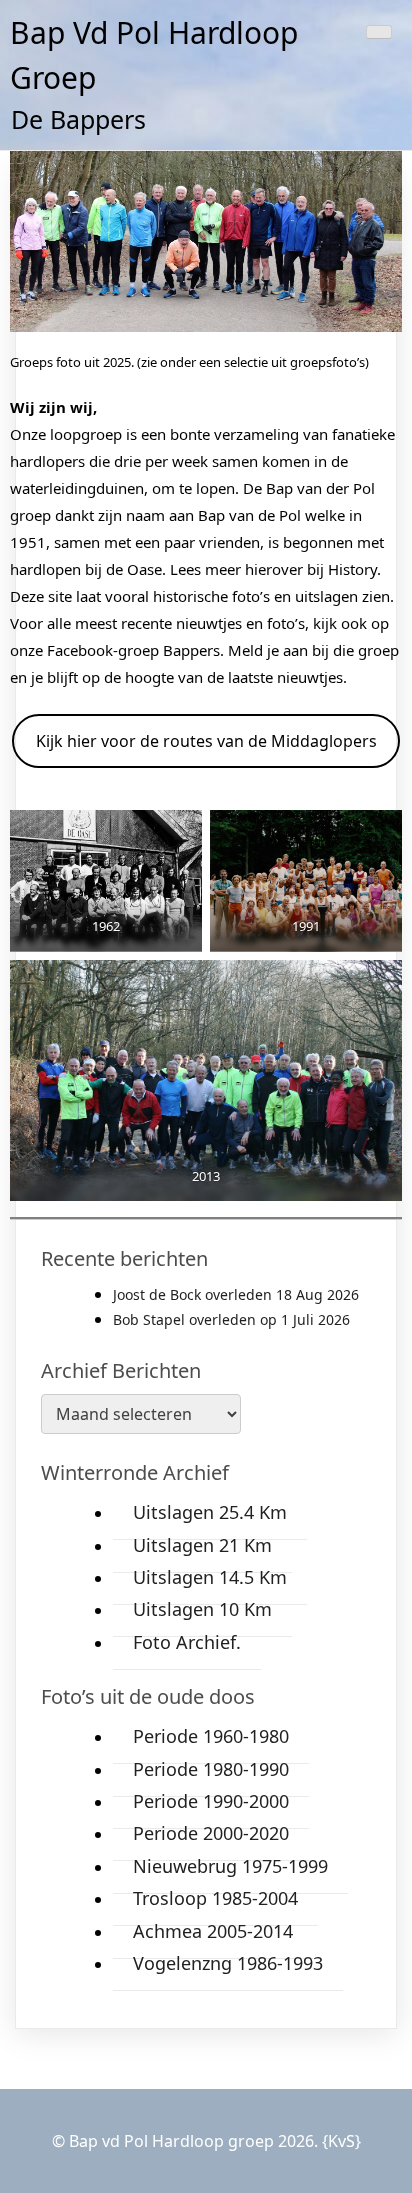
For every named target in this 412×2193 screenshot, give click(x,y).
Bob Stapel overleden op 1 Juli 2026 (231, 1319)
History (352, 569)
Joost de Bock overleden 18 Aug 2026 (236, 1294)
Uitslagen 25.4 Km (210, 1512)
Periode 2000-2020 (211, 1833)
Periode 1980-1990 (211, 1769)
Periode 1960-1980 (211, 1736)
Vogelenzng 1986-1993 (228, 1963)
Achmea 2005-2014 (213, 1931)
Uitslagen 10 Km (202, 1609)
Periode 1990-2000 (211, 1801)
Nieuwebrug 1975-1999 (230, 1866)
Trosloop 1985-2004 (215, 1898)
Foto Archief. (187, 1642)
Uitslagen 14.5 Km (210, 1577)
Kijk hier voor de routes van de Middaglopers (206, 741)
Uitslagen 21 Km (202, 1545)
